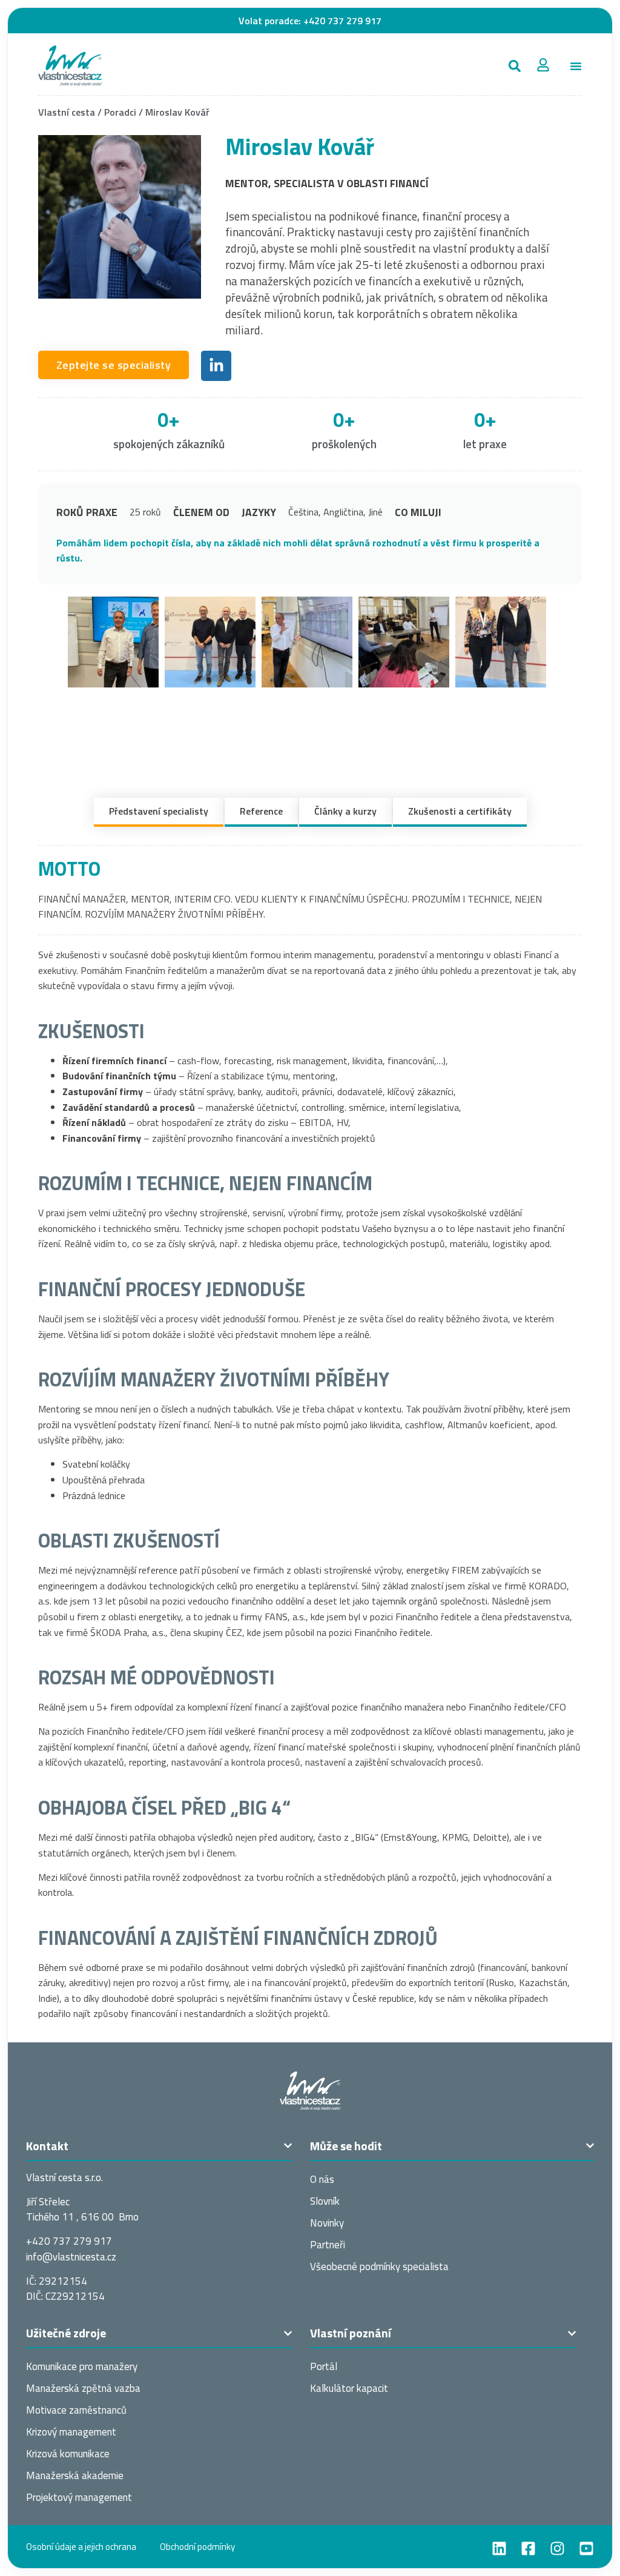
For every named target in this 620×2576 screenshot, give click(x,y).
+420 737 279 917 (342, 21)
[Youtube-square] (586, 2548)
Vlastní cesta (67, 112)
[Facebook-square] (528, 2548)
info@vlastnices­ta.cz (71, 2257)
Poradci (120, 112)
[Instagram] (557, 2548)
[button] (514, 66)
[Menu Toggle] (576, 66)
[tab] (159, 812)
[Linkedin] (499, 2548)
